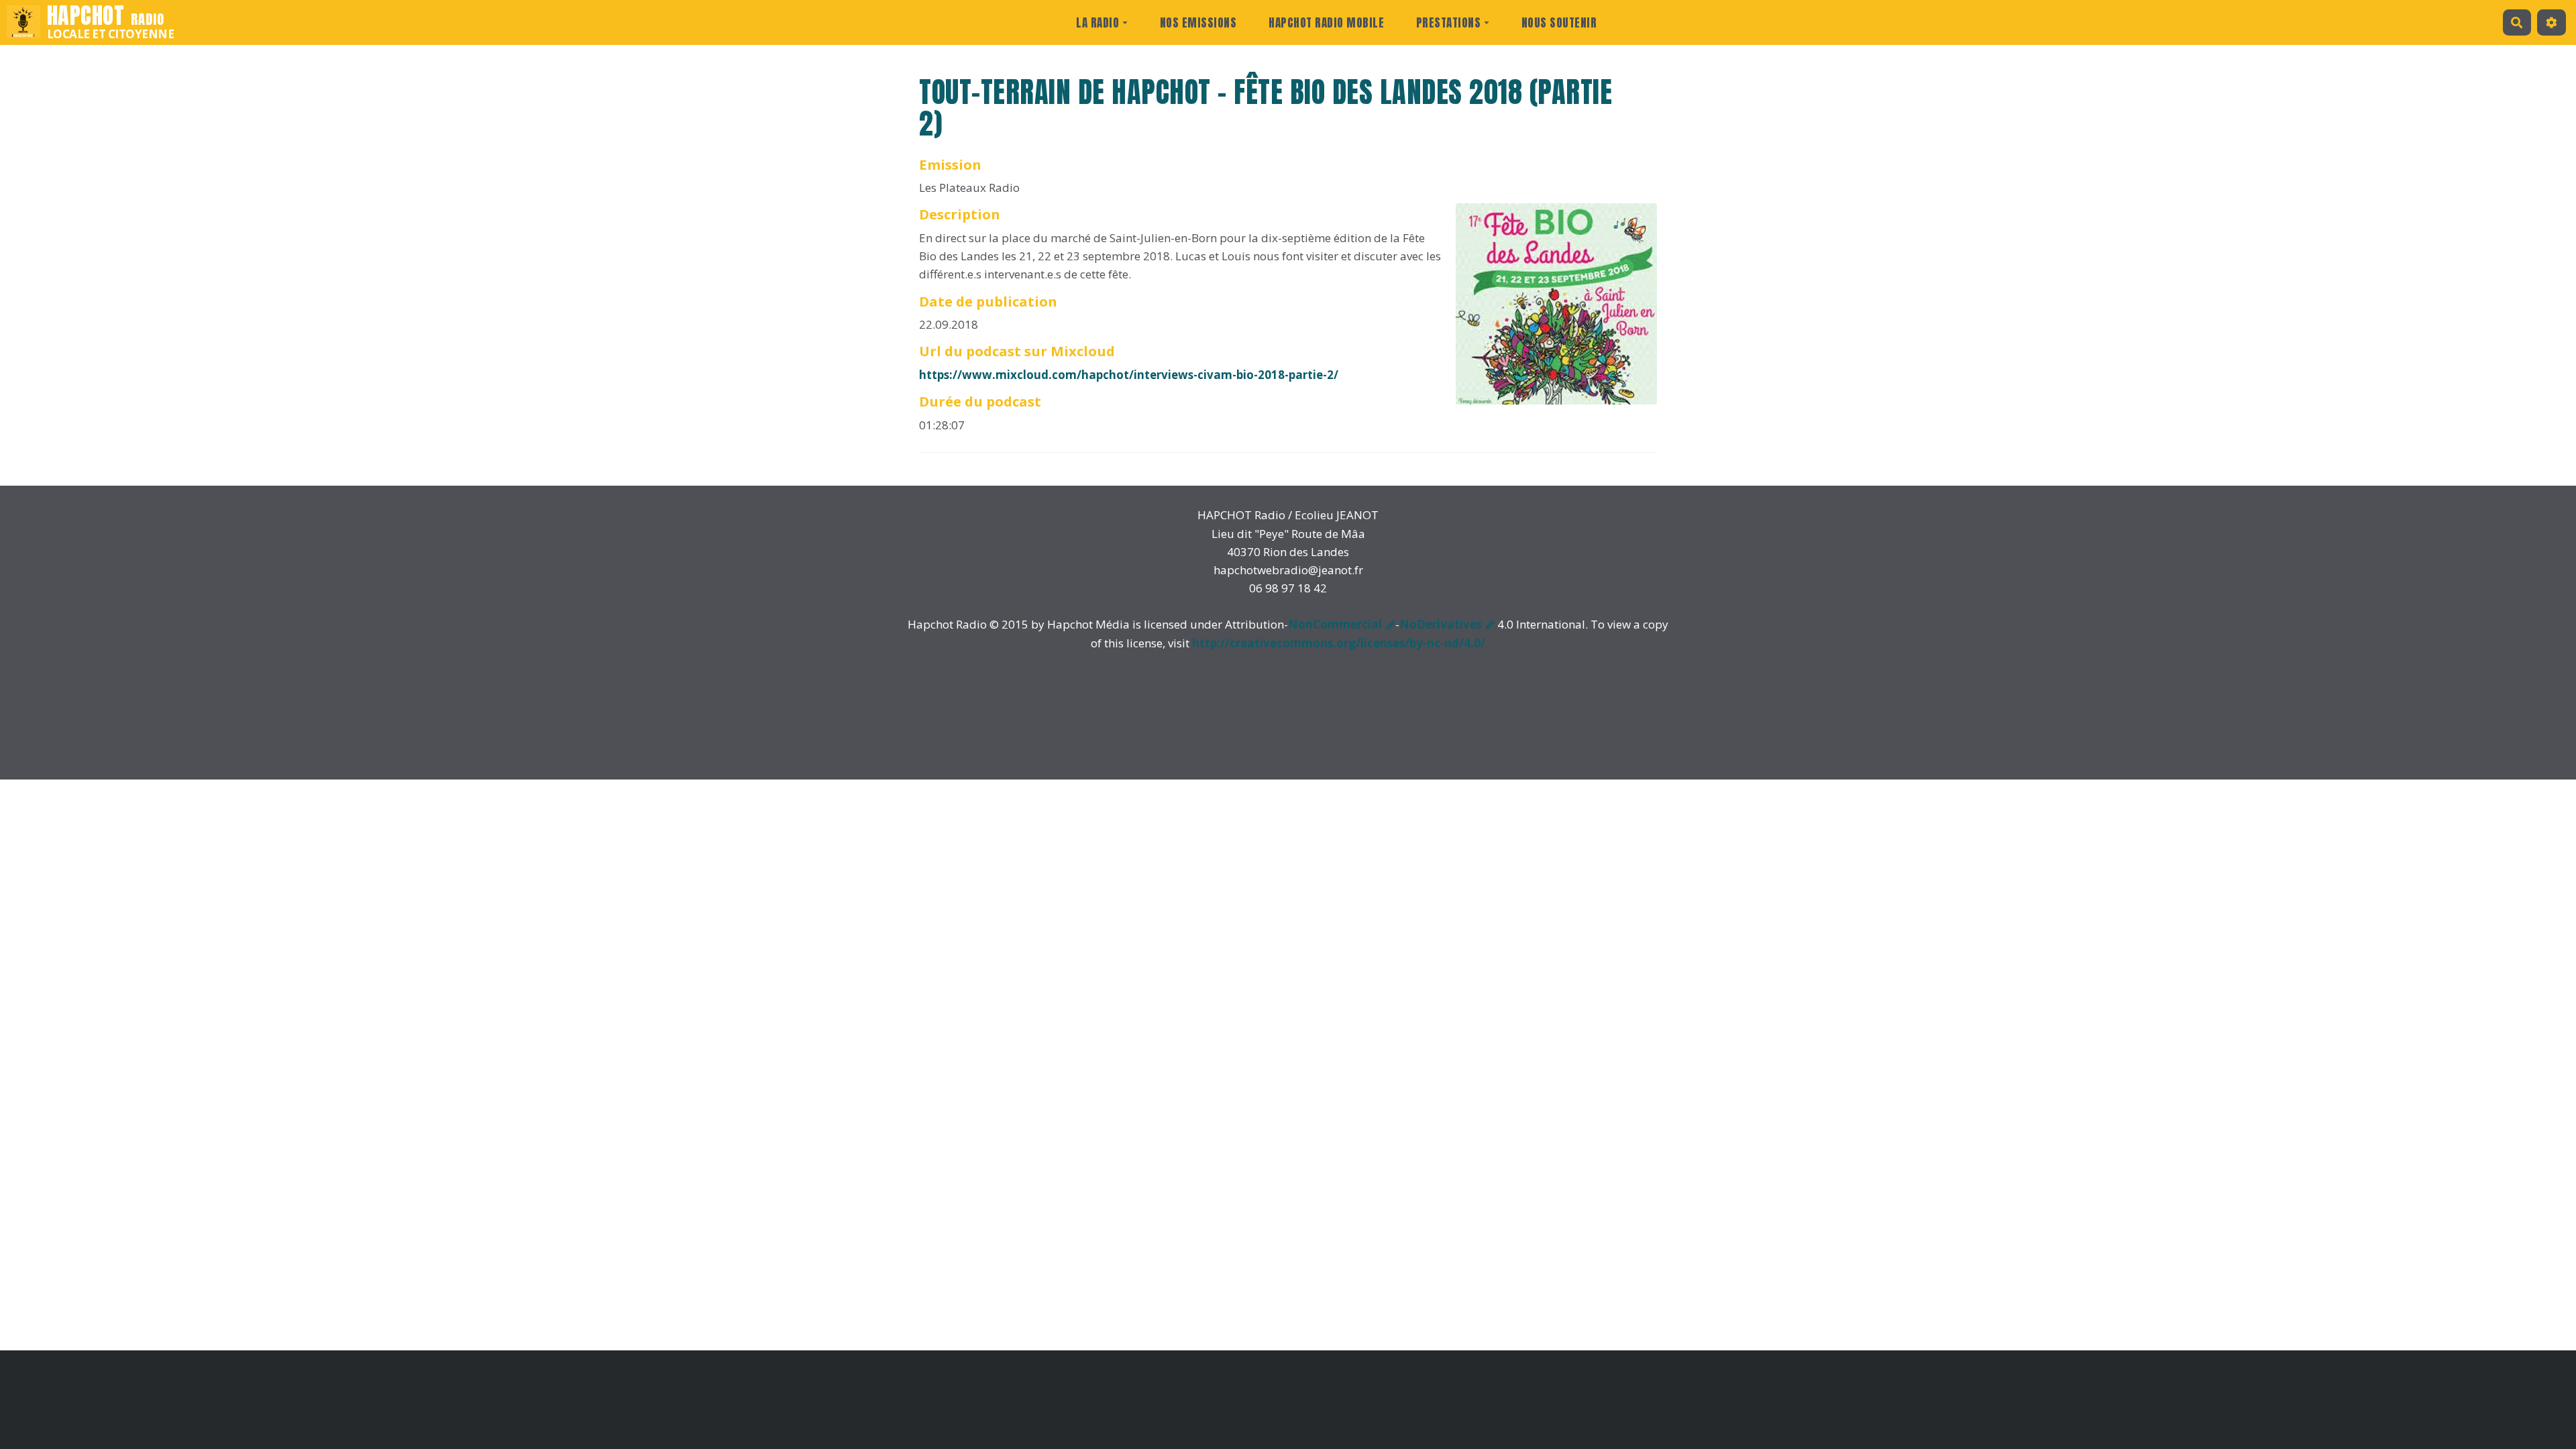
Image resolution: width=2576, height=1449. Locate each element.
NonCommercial (1335, 624)
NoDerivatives (1441, 624)
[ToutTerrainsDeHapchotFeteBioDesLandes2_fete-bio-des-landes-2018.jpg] (1550, 311)
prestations (1449, 23)
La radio (1097, 23)
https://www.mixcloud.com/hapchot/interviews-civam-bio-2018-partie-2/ (1129, 375)
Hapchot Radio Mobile (1326, 23)
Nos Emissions (1198, 23)
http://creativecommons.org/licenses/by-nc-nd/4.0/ (1339, 643)
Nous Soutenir (1559, 23)
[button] (2552, 22)
